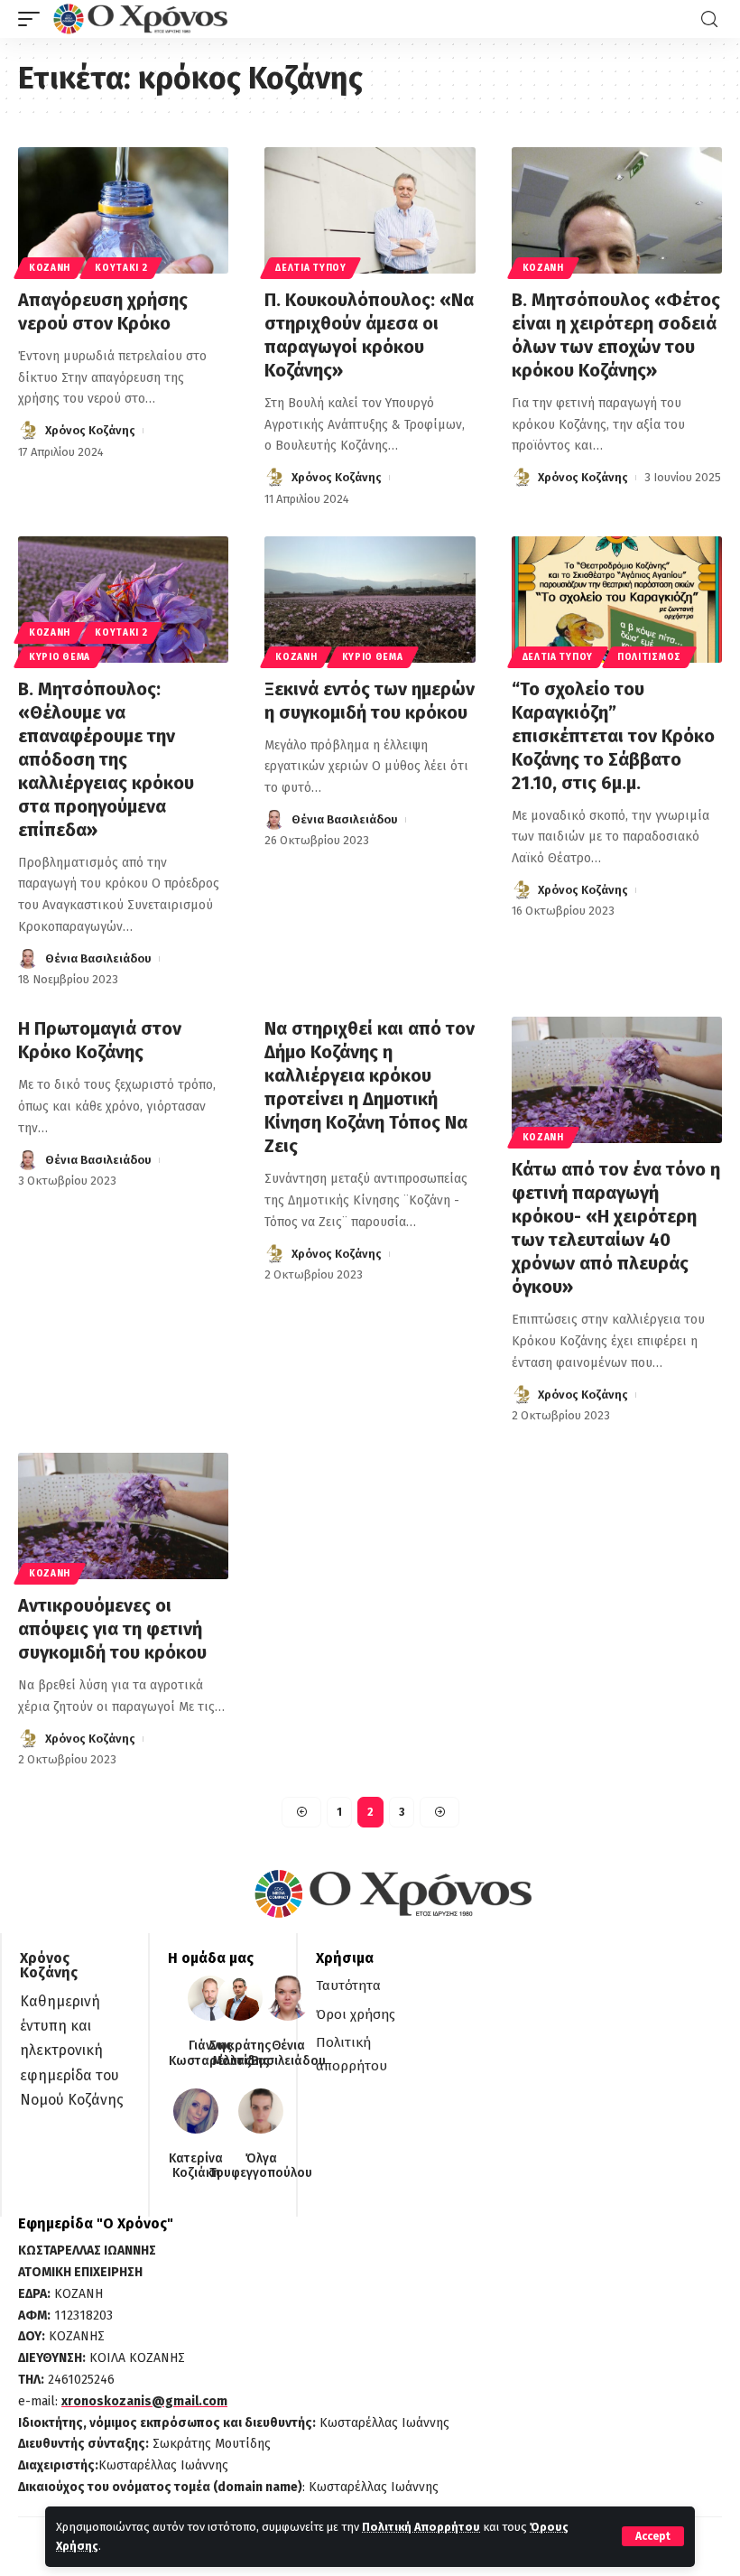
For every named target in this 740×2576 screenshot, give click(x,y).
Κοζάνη (50, 268)
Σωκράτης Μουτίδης (240, 2054)
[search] (709, 19)
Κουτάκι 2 (121, 268)
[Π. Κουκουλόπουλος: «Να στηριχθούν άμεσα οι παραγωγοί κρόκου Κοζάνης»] (370, 210)
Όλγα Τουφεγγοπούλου (261, 2167)
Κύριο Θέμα (60, 657)
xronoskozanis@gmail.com (144, 2401)
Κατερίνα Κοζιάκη (196, 2167)
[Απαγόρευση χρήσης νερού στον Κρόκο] (123, 210)
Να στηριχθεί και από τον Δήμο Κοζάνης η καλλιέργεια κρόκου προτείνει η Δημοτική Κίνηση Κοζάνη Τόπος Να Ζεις (370, 1087)
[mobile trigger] (33, 19)
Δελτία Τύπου (310, 268)
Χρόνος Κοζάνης (90, 430)
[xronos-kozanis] (143, 19)
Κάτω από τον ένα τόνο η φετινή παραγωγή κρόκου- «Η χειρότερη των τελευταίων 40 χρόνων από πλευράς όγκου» (616, 1228)
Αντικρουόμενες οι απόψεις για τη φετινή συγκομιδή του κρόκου (112, 1629)
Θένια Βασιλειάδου (98, 958)
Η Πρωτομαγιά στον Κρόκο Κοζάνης (100, 1040)
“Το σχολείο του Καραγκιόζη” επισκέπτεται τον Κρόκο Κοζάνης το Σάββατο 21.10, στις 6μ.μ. (613, 736)
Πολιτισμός (649, 657)
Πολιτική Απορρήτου (421, 2527)
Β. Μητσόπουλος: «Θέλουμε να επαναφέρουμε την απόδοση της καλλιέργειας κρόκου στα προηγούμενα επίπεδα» (106, 759)
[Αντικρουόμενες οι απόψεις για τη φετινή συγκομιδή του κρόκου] (123, 1516)
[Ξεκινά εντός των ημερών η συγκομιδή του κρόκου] (370, 600)
